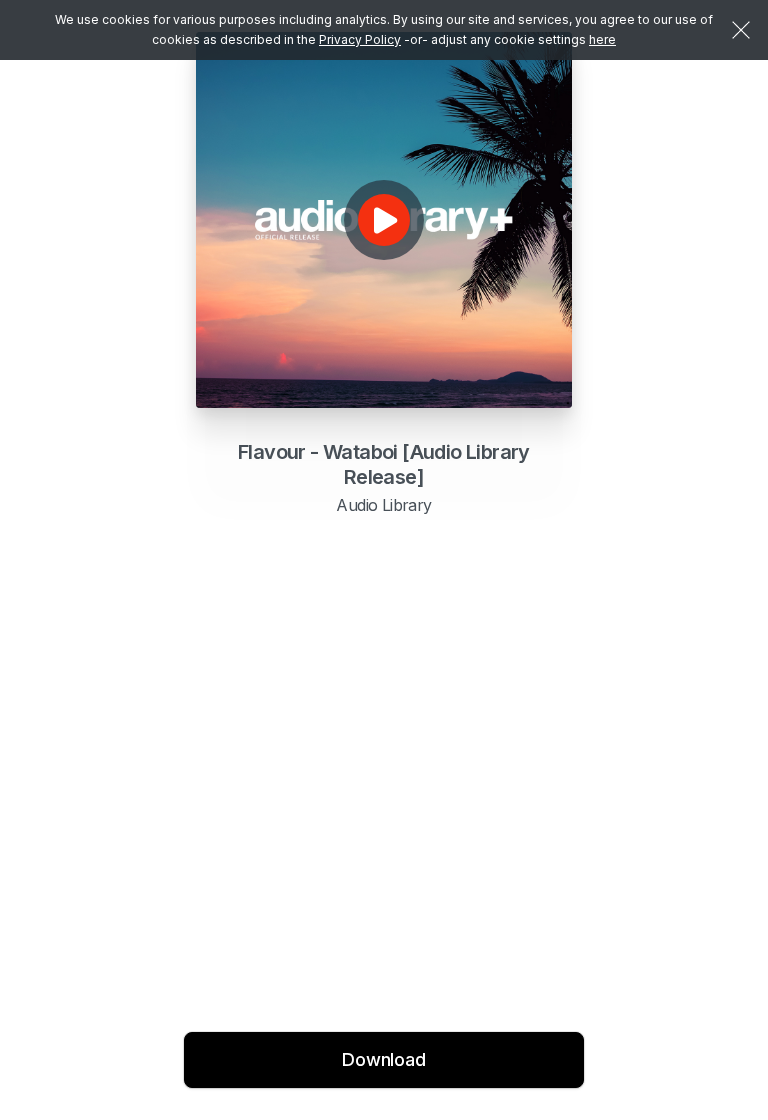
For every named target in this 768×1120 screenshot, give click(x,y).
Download (384, 1059)
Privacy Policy (360, 39)
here (602, 39)
